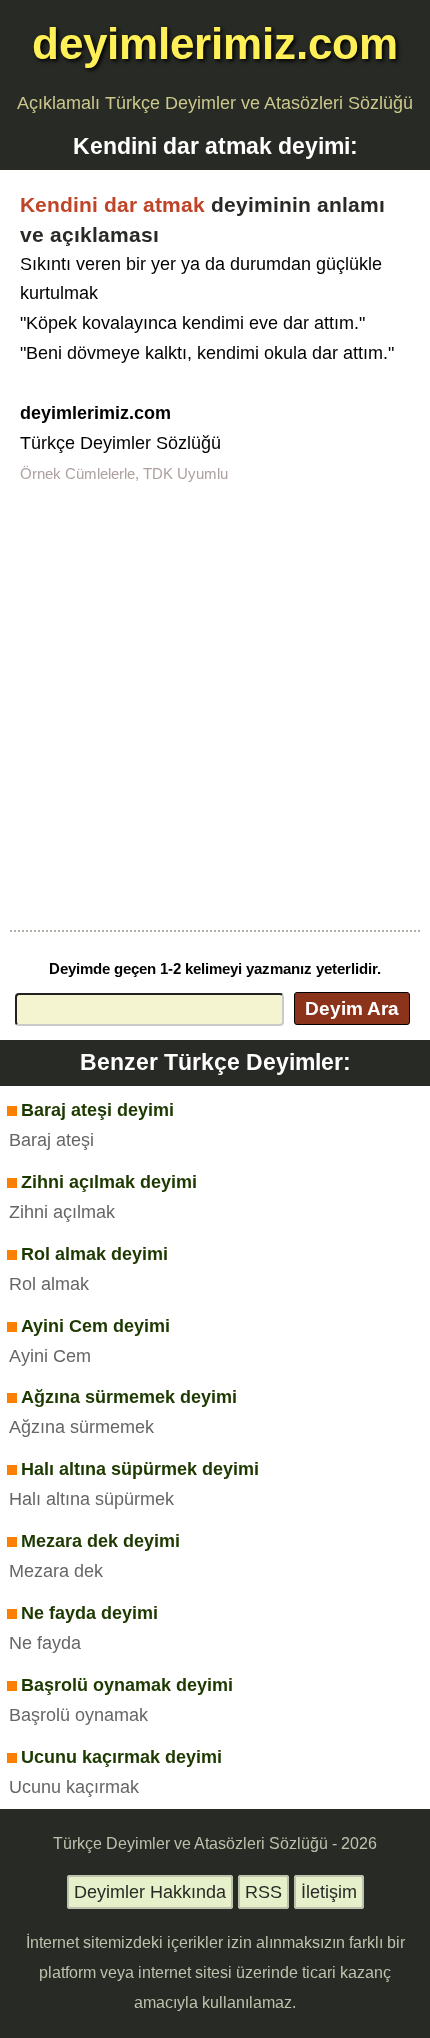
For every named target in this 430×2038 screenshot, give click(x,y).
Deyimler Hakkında (150, 1892)
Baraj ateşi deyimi (97, 1110)
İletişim (329, 1892)
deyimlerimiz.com (215, 43)
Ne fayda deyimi (89, 1613)
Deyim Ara (352, 1008)
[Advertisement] (215, 705)
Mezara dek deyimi (100, 1541)
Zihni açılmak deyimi (109, 1182)
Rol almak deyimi (94, 1254)
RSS (263, 1892)
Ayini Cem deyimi (95, 1326)
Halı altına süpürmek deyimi (140, 1469)
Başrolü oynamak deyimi (127, 1685)
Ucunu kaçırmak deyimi (121, 1757)
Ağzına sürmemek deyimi (129, 1397)
